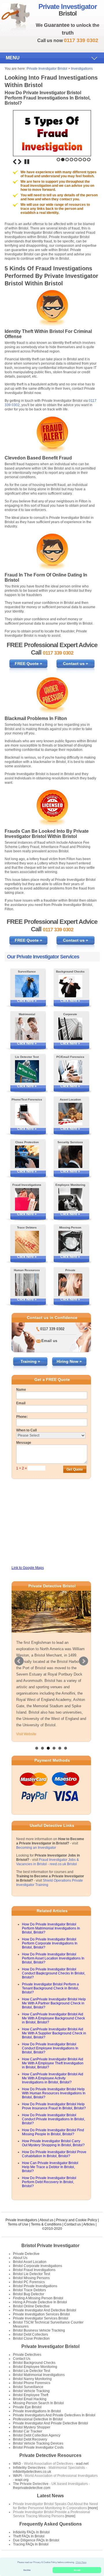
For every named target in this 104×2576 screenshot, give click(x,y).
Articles (89, 2224)
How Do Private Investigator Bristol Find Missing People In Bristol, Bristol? (53, 2132)
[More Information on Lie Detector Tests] (27, 1071)
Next (20, 162)
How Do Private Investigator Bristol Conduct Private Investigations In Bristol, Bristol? (53, 2119)
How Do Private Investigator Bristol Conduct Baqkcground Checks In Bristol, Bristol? (54, 1973)
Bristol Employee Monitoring (35, 2367)
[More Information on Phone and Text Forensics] (27, 1114)
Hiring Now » (69, 1361)
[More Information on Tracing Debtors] (27, 1242)
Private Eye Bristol (27, 2407)
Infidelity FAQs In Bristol (31, 2532)
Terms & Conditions (46, 2224)
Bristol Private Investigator (50, 2246)
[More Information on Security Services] (70, 1157)
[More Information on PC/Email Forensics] (70, 1071)
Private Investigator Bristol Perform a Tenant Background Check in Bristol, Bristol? (50, 1988)
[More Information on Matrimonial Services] (27, 1029)
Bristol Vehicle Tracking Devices (38, 2443)
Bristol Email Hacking (30, 2399)
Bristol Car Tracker (28, 2431)
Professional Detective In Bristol (38, 2419)
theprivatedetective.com (32, 2488)
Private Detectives (27, 2355)
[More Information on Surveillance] (27, 986)
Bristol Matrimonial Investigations (39, 2375)
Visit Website (26, 1734)
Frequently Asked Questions (51, 2524)
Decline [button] (27, 2570)
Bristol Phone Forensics (32, 2383)
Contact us (73, 2224)
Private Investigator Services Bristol (41, 2318)
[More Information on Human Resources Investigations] (27, 1285)
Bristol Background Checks (34, 2363)
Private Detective (26, 2254)
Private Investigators (21, 2220)
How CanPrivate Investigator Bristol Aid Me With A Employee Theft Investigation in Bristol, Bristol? (53, 2063)
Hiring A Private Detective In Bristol (40, 2302)
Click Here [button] (81, 2562)
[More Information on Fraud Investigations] (27, 1199)
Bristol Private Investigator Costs (38, 2447)
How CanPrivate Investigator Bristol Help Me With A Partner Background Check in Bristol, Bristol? (54, 2003)
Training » (30, 1361)
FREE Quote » (28, 664)
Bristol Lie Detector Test (31, 2274)
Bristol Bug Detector (29, 2294)
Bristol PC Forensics (29, 2282)
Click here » (27, 1001)
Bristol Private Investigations (35, 2286)
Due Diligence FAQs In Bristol (36, 2540)
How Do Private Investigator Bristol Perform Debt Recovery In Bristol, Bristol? (49, 2182)
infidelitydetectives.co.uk (32, 2472)
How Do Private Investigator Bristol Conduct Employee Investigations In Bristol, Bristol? (50, 2048)
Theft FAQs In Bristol (29, 2536)
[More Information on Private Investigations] (70, 1285)
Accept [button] (77, 2570)
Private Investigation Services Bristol (41, 2314)
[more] (92, 2508)
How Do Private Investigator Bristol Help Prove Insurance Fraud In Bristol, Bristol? (54, 2106)
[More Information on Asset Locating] (70, 1114)
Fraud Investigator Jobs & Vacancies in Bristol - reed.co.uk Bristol (48, 1862)
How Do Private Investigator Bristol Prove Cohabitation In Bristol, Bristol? (54, 2154)
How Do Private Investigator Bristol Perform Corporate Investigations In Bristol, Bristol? (50, 1943)
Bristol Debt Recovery (30, 2439)
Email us (49, 1341)
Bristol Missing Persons (31, 2278)
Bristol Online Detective (31, 2306)
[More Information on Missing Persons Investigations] (70, 1242)
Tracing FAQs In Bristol (31, 2544)
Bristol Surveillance (28, 2387)
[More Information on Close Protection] (27, 1157)
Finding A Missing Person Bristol (38, 2298)
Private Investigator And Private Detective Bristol (51, 2423)
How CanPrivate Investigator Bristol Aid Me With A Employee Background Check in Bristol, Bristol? (53, 2018)
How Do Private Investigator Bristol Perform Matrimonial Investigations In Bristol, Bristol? (51, 1928)
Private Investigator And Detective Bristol (45, 2310)
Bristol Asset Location (30, 2262)
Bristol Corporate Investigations (38, 2266)
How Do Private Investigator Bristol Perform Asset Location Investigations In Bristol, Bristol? (53, 1958)
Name (21, 1390)
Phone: (22, 1417)
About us (47, 2220)
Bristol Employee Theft (31, 2395)
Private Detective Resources (50, 2455)
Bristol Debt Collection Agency (37, 2435)
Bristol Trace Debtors (29, 2290)
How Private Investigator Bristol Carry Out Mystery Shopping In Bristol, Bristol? (53, 2143)
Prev (19, 1661)
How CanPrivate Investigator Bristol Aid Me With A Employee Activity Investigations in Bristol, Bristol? (53, 2078)
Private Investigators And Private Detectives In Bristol (54, 2415)
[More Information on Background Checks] (70, 986)
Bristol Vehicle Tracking (31, 2391)
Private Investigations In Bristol (37, 2411)
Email (21, 1403)
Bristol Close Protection (31, 2338)
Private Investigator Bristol (47, 69)
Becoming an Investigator (36, 1848)
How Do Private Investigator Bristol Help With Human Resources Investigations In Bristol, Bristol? (54, 2093)
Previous (15, 162)
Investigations (82, 69)
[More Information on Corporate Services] (70, 1029)
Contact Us (22, 2359)
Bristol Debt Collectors (30, 2334)
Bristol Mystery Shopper (32, 2427)
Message (24, 1443)
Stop (27, 162)
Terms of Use (18, 2224)
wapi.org (22, 2480)
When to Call (26, 1430)
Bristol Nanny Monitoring (32, 2379)
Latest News (50, 2496)
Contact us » (76, 664)
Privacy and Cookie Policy (77, 2220)
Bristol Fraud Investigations (34, 2270)
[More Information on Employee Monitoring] (70, 1199)
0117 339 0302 (52, 1329)
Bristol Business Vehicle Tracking (39, 2330)
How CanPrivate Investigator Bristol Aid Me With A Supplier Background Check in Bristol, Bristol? (54, 2033)
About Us (20, 2258)
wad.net (82, 2464)
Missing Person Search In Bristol (38, 2403)
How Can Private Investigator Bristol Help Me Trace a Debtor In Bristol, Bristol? (50, 2167)
